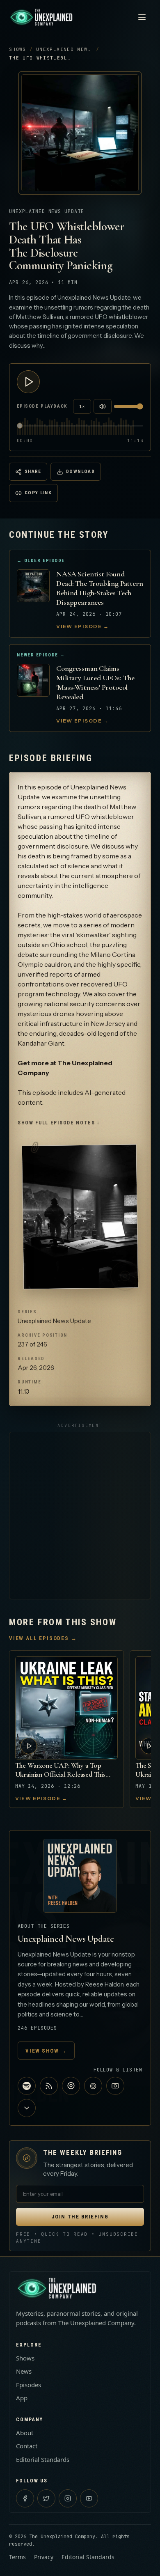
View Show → (46, 2051)
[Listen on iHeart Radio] (71, 2086)
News (24, 2371)
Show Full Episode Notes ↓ (59, 1123)
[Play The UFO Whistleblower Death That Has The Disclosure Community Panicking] (28, 382)
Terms (17, 2557)
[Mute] (103, 406)
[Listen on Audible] (93, 2086)
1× (82, 406)
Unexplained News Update (75, 49)
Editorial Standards (43, 2459)
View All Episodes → (43, 1638)
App (22, 2398)
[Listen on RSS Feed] (49, 2086)
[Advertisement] (80, 1516)
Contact (27, 2446)
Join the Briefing (80, 2217)
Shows (18, 49)
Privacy (44, 2557)
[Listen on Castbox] (115, 2086)
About (25, 2433)
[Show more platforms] (27, 2108)
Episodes (29, 2385)
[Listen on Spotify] (27, 2086)
